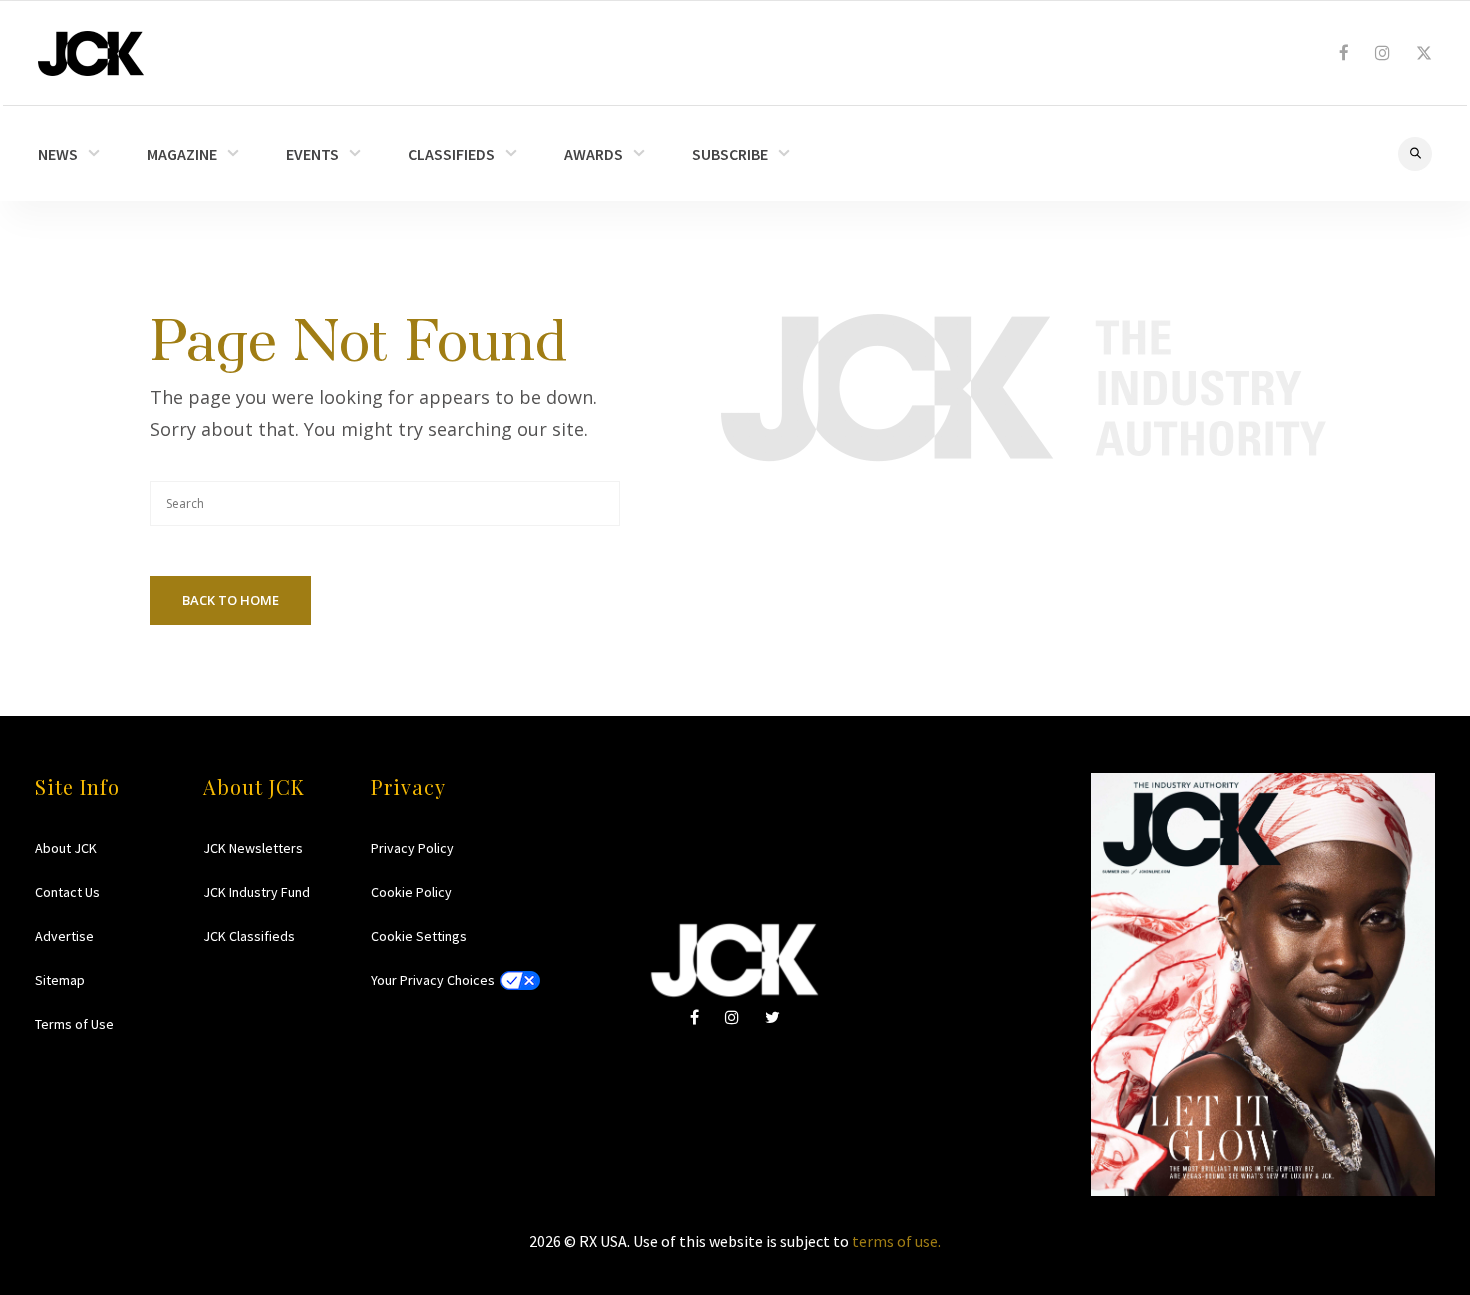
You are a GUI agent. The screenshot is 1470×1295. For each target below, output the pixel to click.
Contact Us (67, 892)
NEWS (58, 154)
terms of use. (896, 1241)
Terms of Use (74, 1024)
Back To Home (230, 600)
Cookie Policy (411, 892)
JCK (91, 53)
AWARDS (593, 154)
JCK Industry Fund (256, 892)
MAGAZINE (182, 154)
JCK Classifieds (249, 936)
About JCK (66, 848)
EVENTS (312, 154)
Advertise (64, 936)
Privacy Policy (412, 848)
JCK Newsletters (253, 848)
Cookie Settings (419, 936)
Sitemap (60, 980)
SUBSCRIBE (730, 154)
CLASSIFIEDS (451, 154)
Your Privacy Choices (433, 980)
